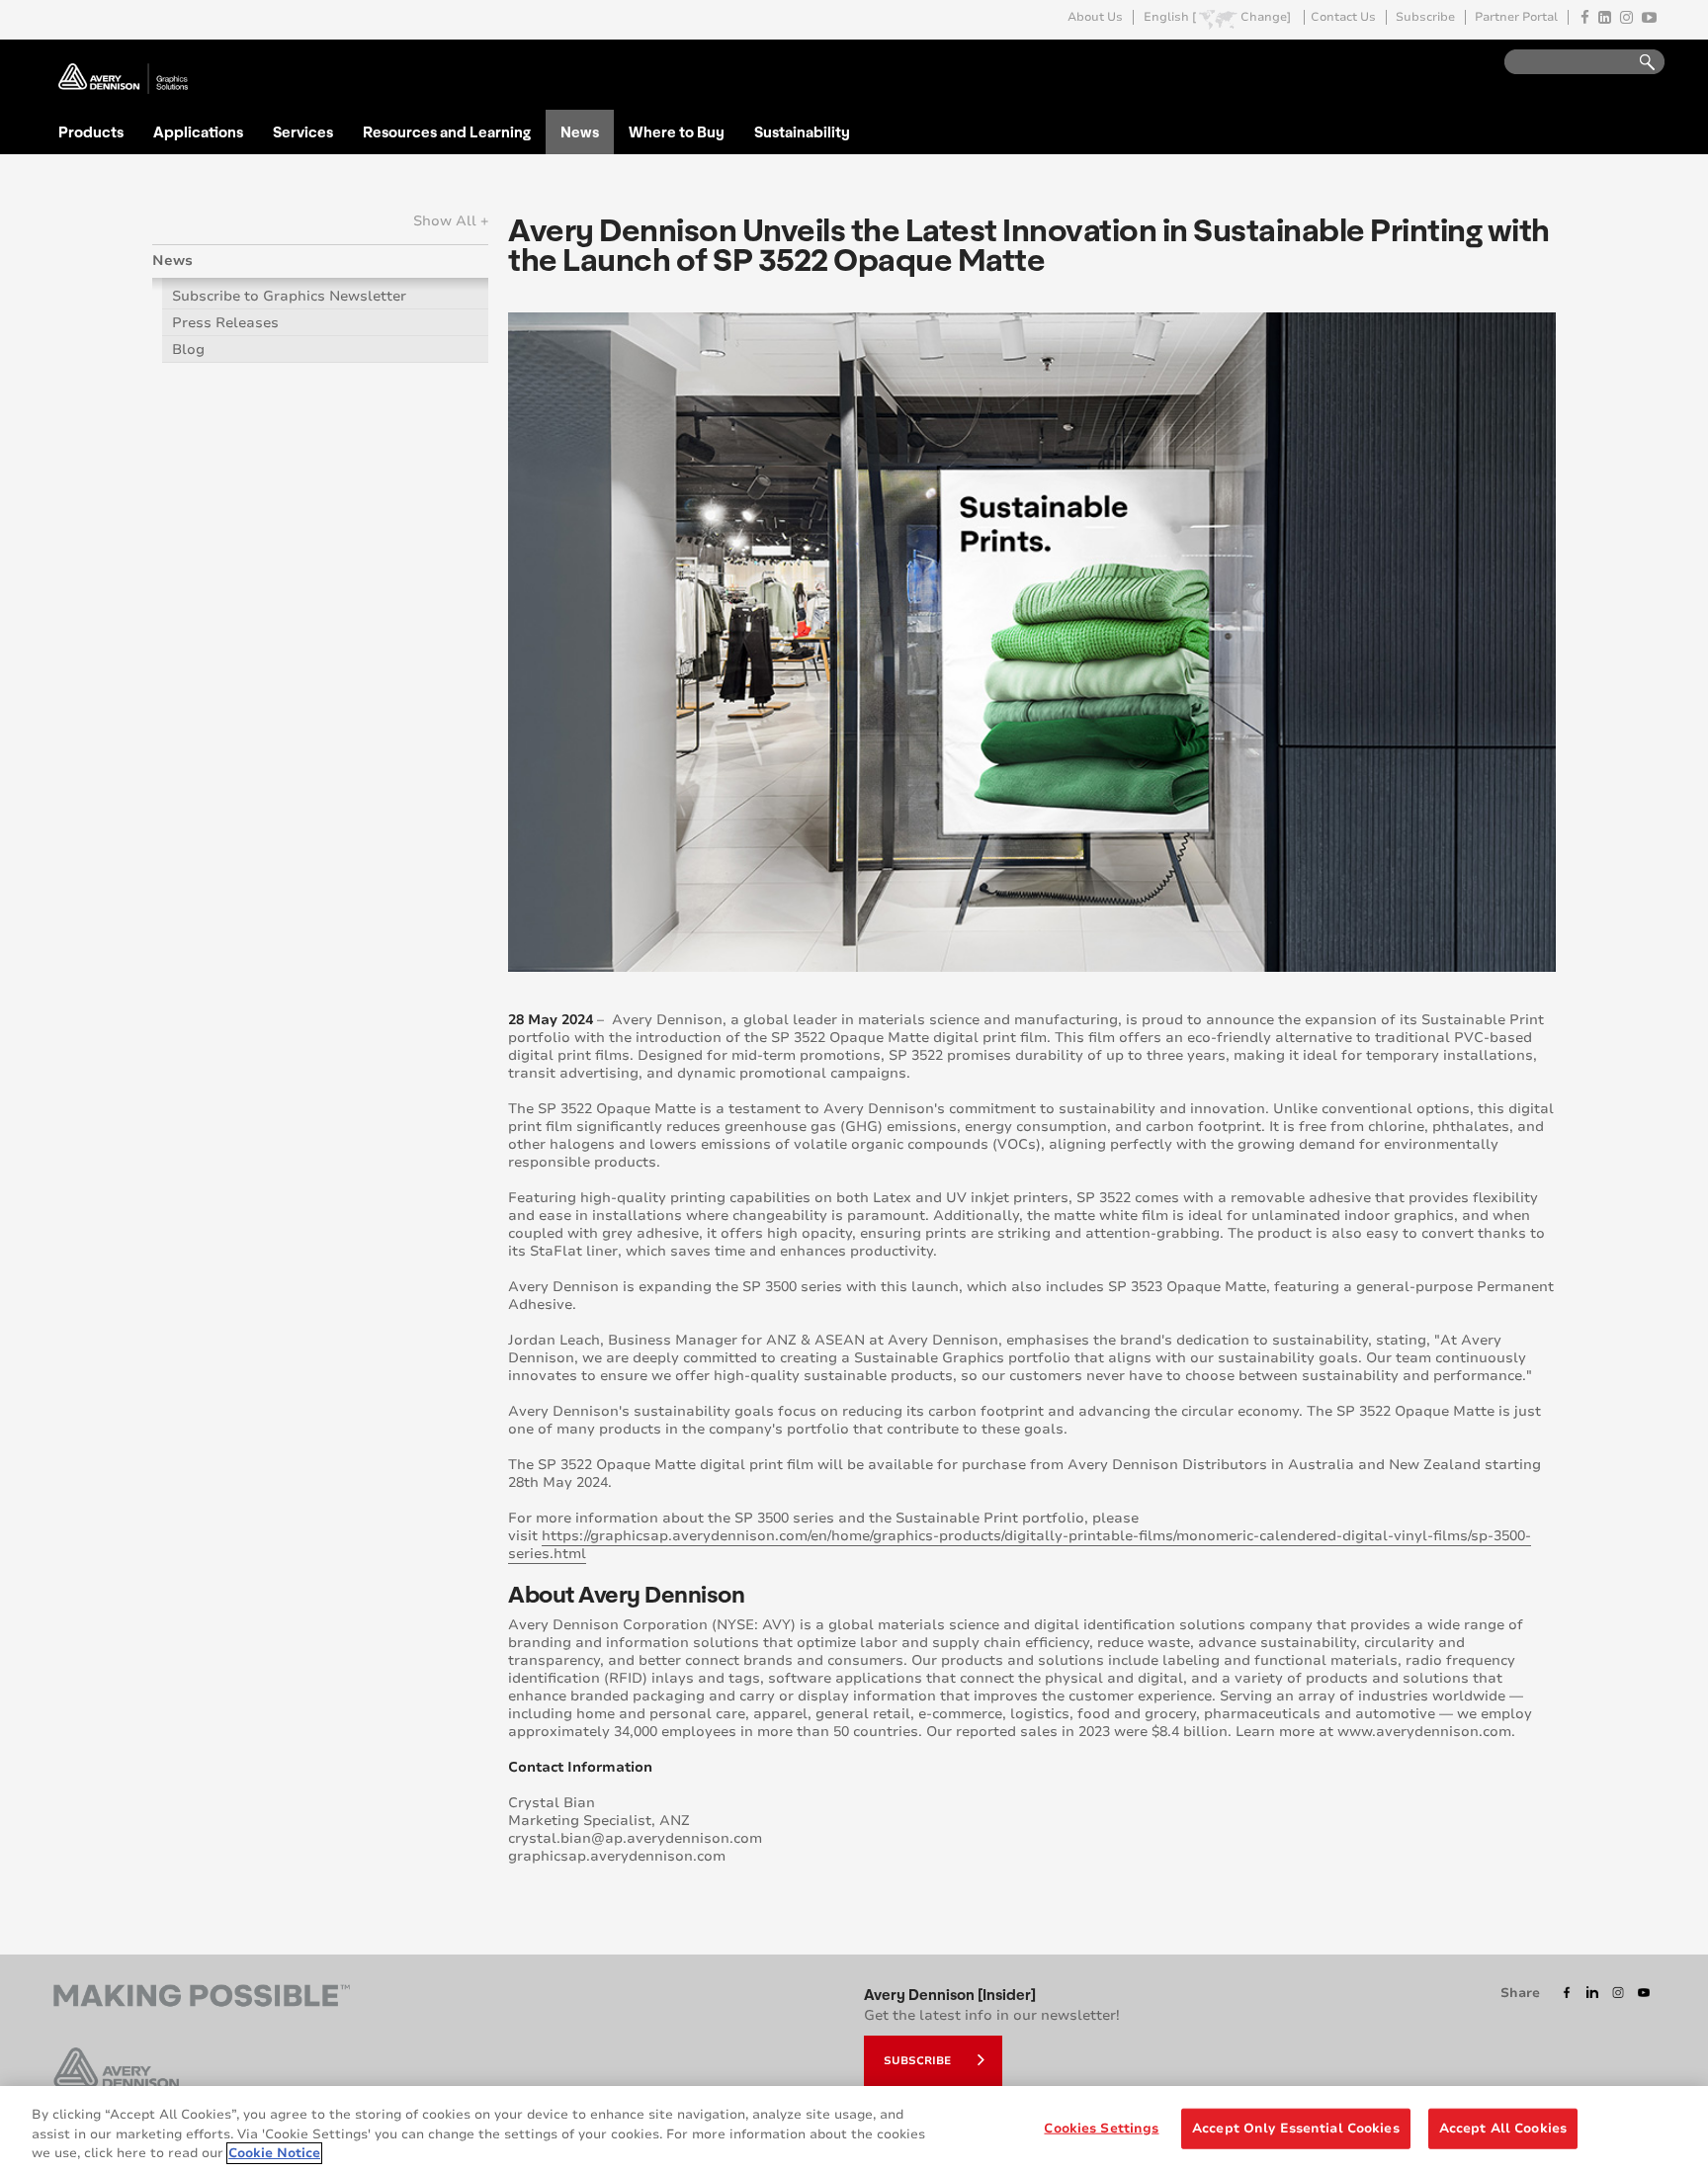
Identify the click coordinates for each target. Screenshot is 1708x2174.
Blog (188, 349)
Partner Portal (1516, 17)
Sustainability (802, 131)
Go (1638, 63)
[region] (854, 2130)
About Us (1095, 17)
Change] (1266, 17)
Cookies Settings (1101, 2128)
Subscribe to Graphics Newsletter (289, 296)
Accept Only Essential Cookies (1296, 2128)
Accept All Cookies (1503, 2128)
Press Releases (225, 323)
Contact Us (1343, 17)
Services (303, 131)
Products (91, 131)
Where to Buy (677, 131)
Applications (198, 131)
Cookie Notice (274, 2153)
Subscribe (1425, 17)
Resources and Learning (447, 131)
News (580, 131)
